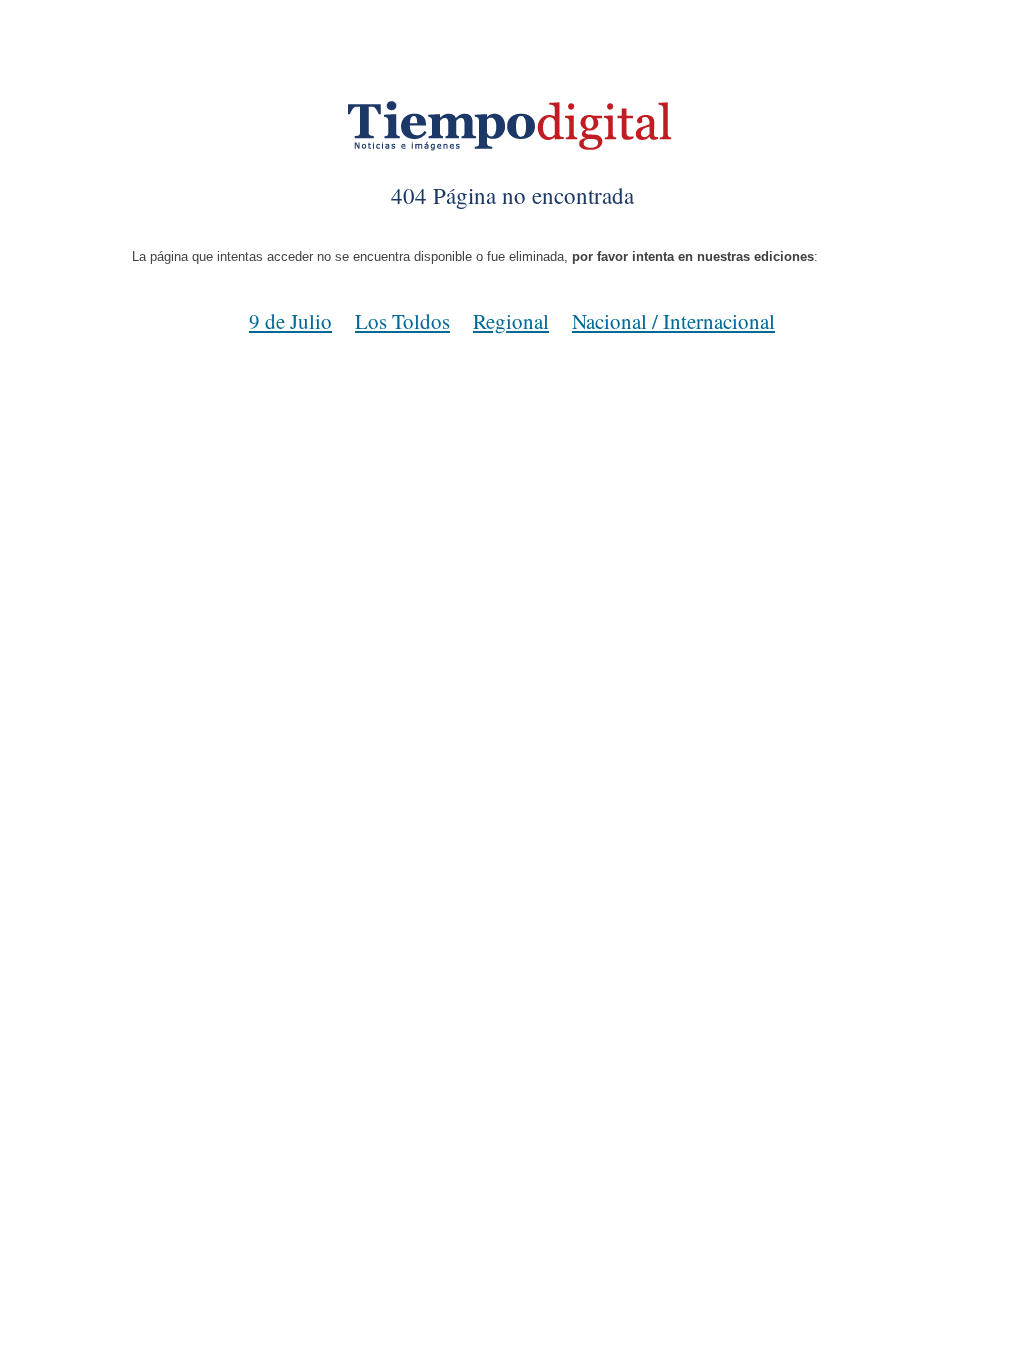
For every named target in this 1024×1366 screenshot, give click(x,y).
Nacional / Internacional (673, 321)
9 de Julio (290, 321)
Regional (511, 321)
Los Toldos (402, 321)
